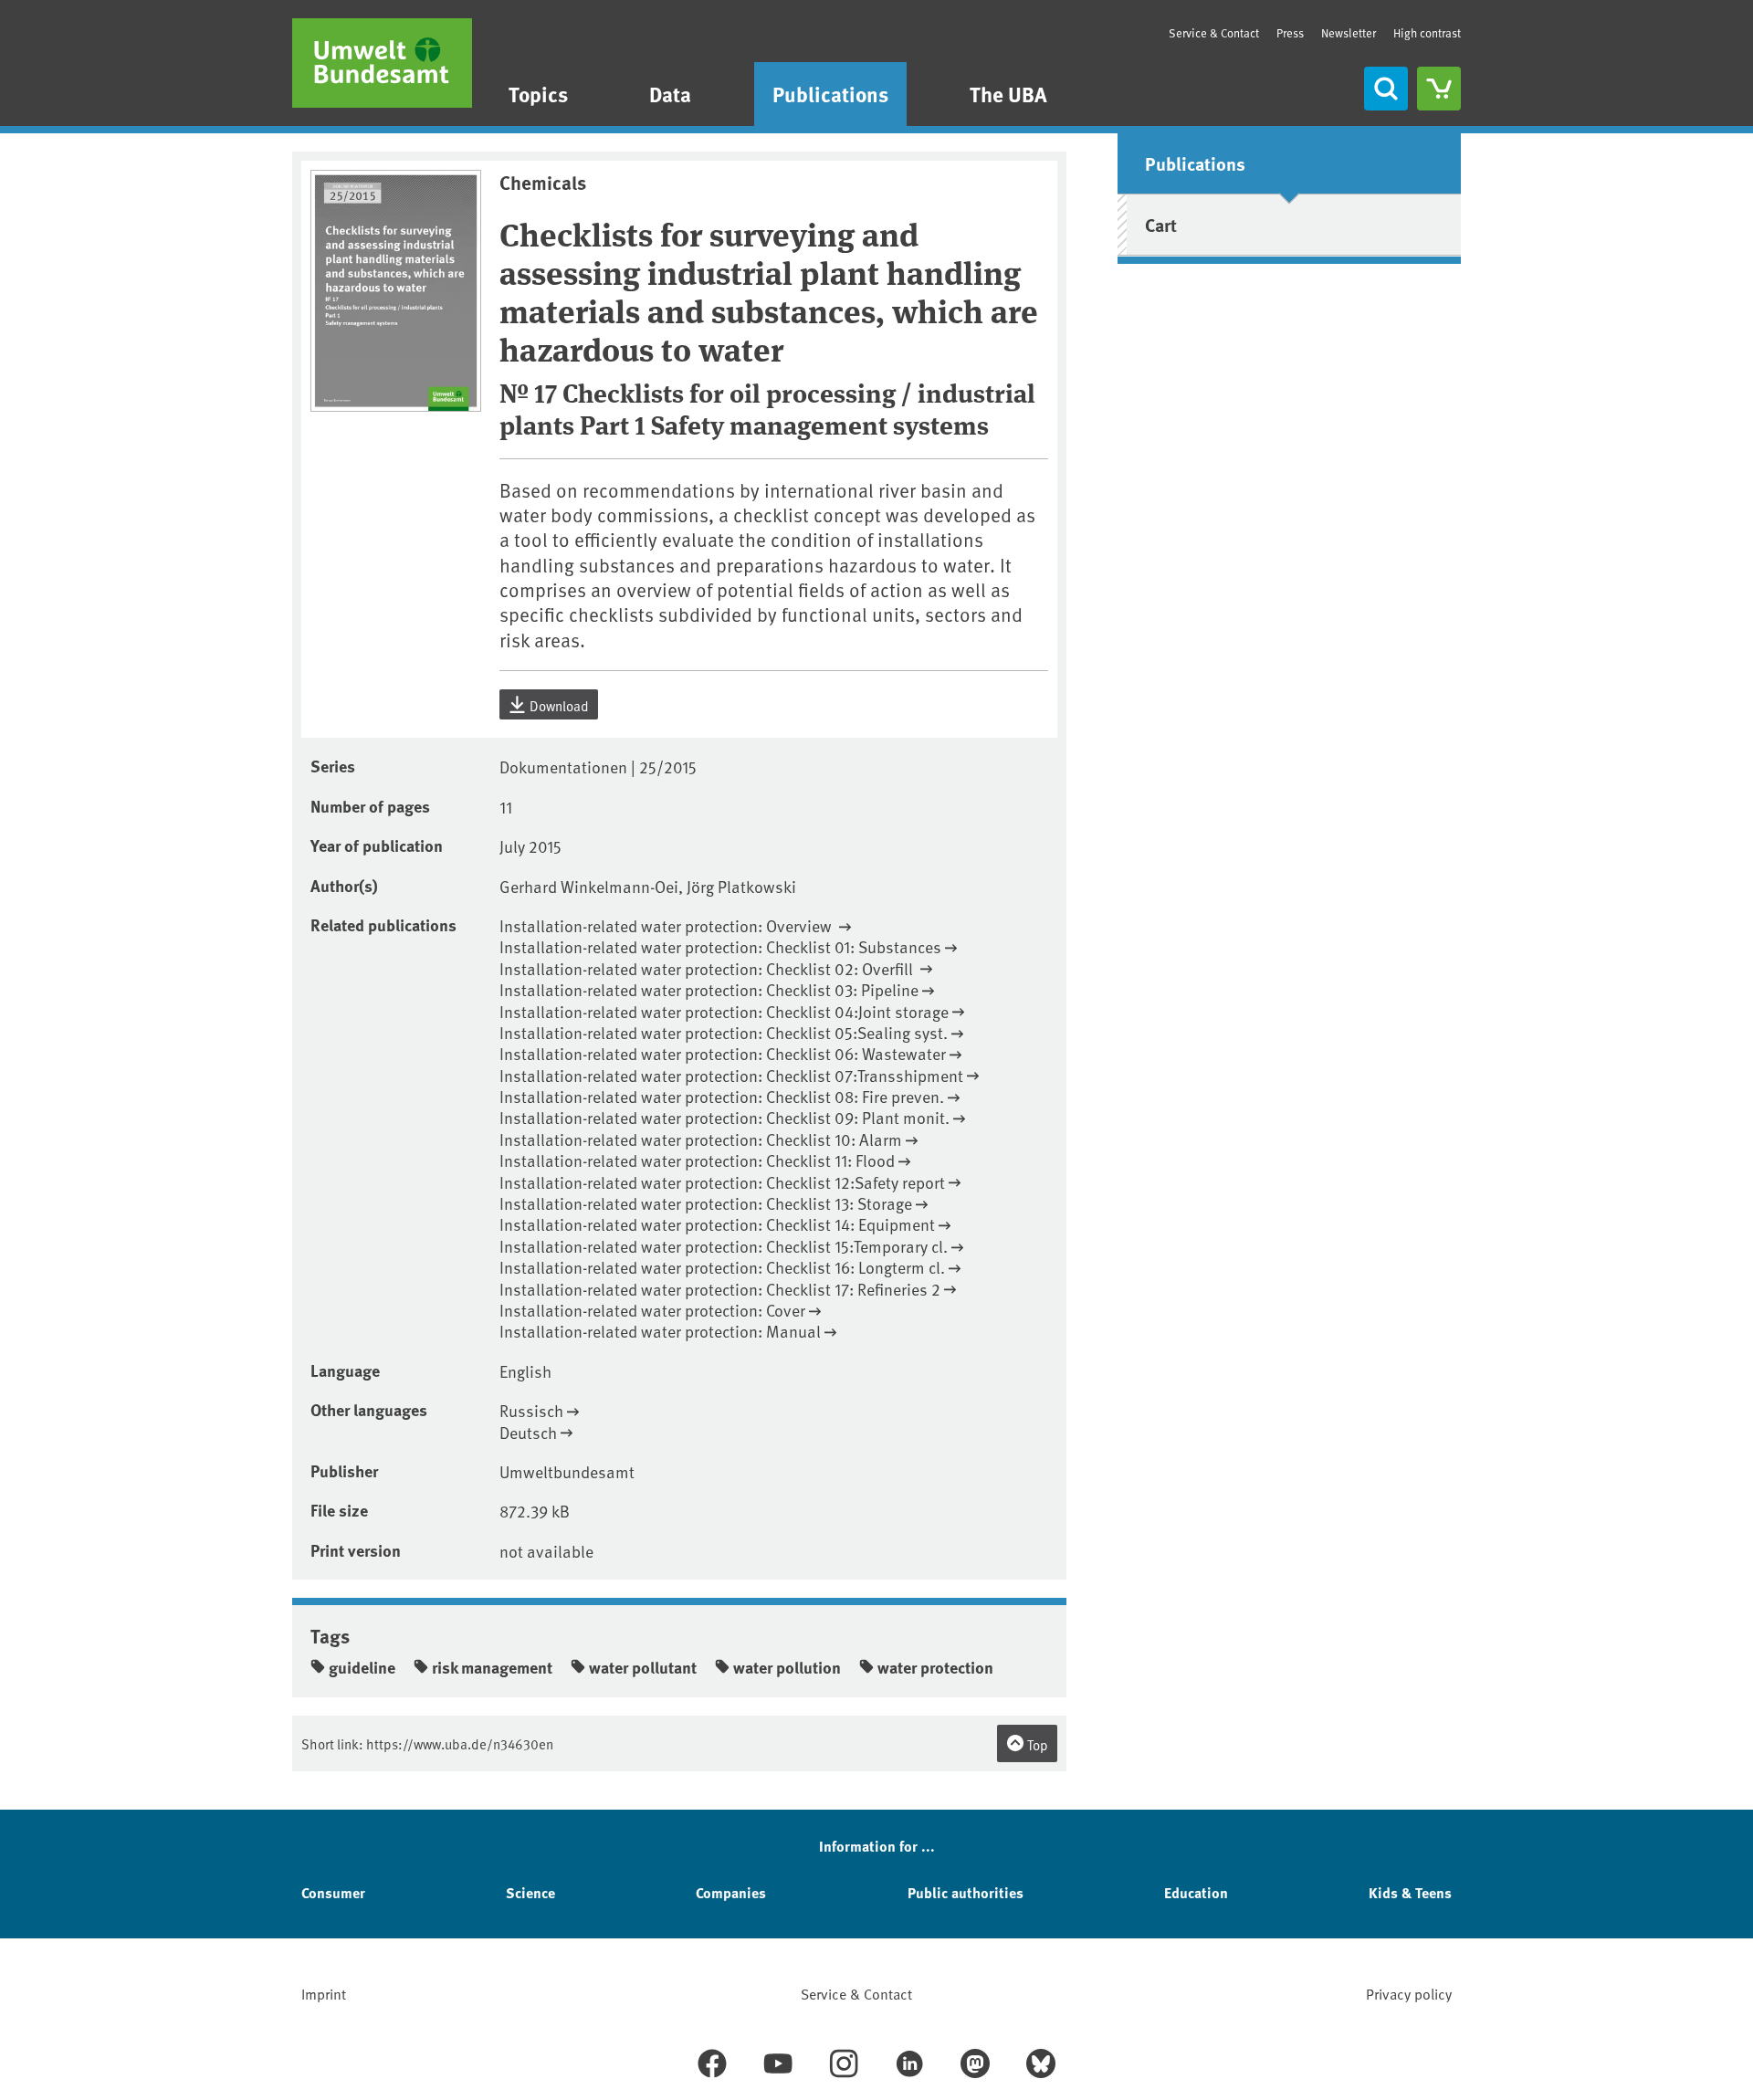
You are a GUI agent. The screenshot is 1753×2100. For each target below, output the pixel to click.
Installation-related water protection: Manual (660, 1331)
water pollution (787, 1667)
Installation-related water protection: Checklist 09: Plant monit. (724, 1117)
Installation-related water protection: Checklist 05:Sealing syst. (724, 1032)
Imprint (324, 1993)
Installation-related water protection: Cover (652, 1310)
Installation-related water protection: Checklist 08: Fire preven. (722, 1096)
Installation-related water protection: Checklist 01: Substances (720, 946)
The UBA (1008, 94)
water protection (935, 1667)
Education (1196, 1892)
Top (1036, 1744)
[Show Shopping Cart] (1439, 89)
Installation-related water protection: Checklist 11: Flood (697, 1160)
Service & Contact (1214, 33)
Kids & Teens (1410, 1892)
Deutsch (528, 1432)
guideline (362, 1667)
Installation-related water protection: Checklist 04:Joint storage (724, 1011)
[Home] (382, 63)
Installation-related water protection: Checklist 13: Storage (706, 1203)
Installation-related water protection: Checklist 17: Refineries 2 (720, 1289)
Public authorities (966, 1892)
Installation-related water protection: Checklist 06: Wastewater (723, 1053)
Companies (731, 1892)
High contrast (1427, 33)
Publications (830, 94)
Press (1290, 33)
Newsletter (1349, 33)
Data (670, 94)
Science (530, 1892)
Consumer (333, 1892)
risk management (492, 1667)
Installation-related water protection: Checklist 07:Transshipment (731, 1075)
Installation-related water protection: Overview (667, 925)
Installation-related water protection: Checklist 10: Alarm (701, 1139)
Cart (1161, 224)
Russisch (531, 1410)
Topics (538, 94)
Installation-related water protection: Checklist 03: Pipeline (709, 989)
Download (558, 705)
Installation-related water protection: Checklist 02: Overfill (708, 968)
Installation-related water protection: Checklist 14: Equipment (717, 1224)
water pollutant (643, 1667)
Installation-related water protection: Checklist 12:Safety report (722, 1182)
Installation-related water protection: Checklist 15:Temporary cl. (724, 1246)
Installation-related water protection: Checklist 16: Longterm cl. (722, 1267)
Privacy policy (1409, 1993)
